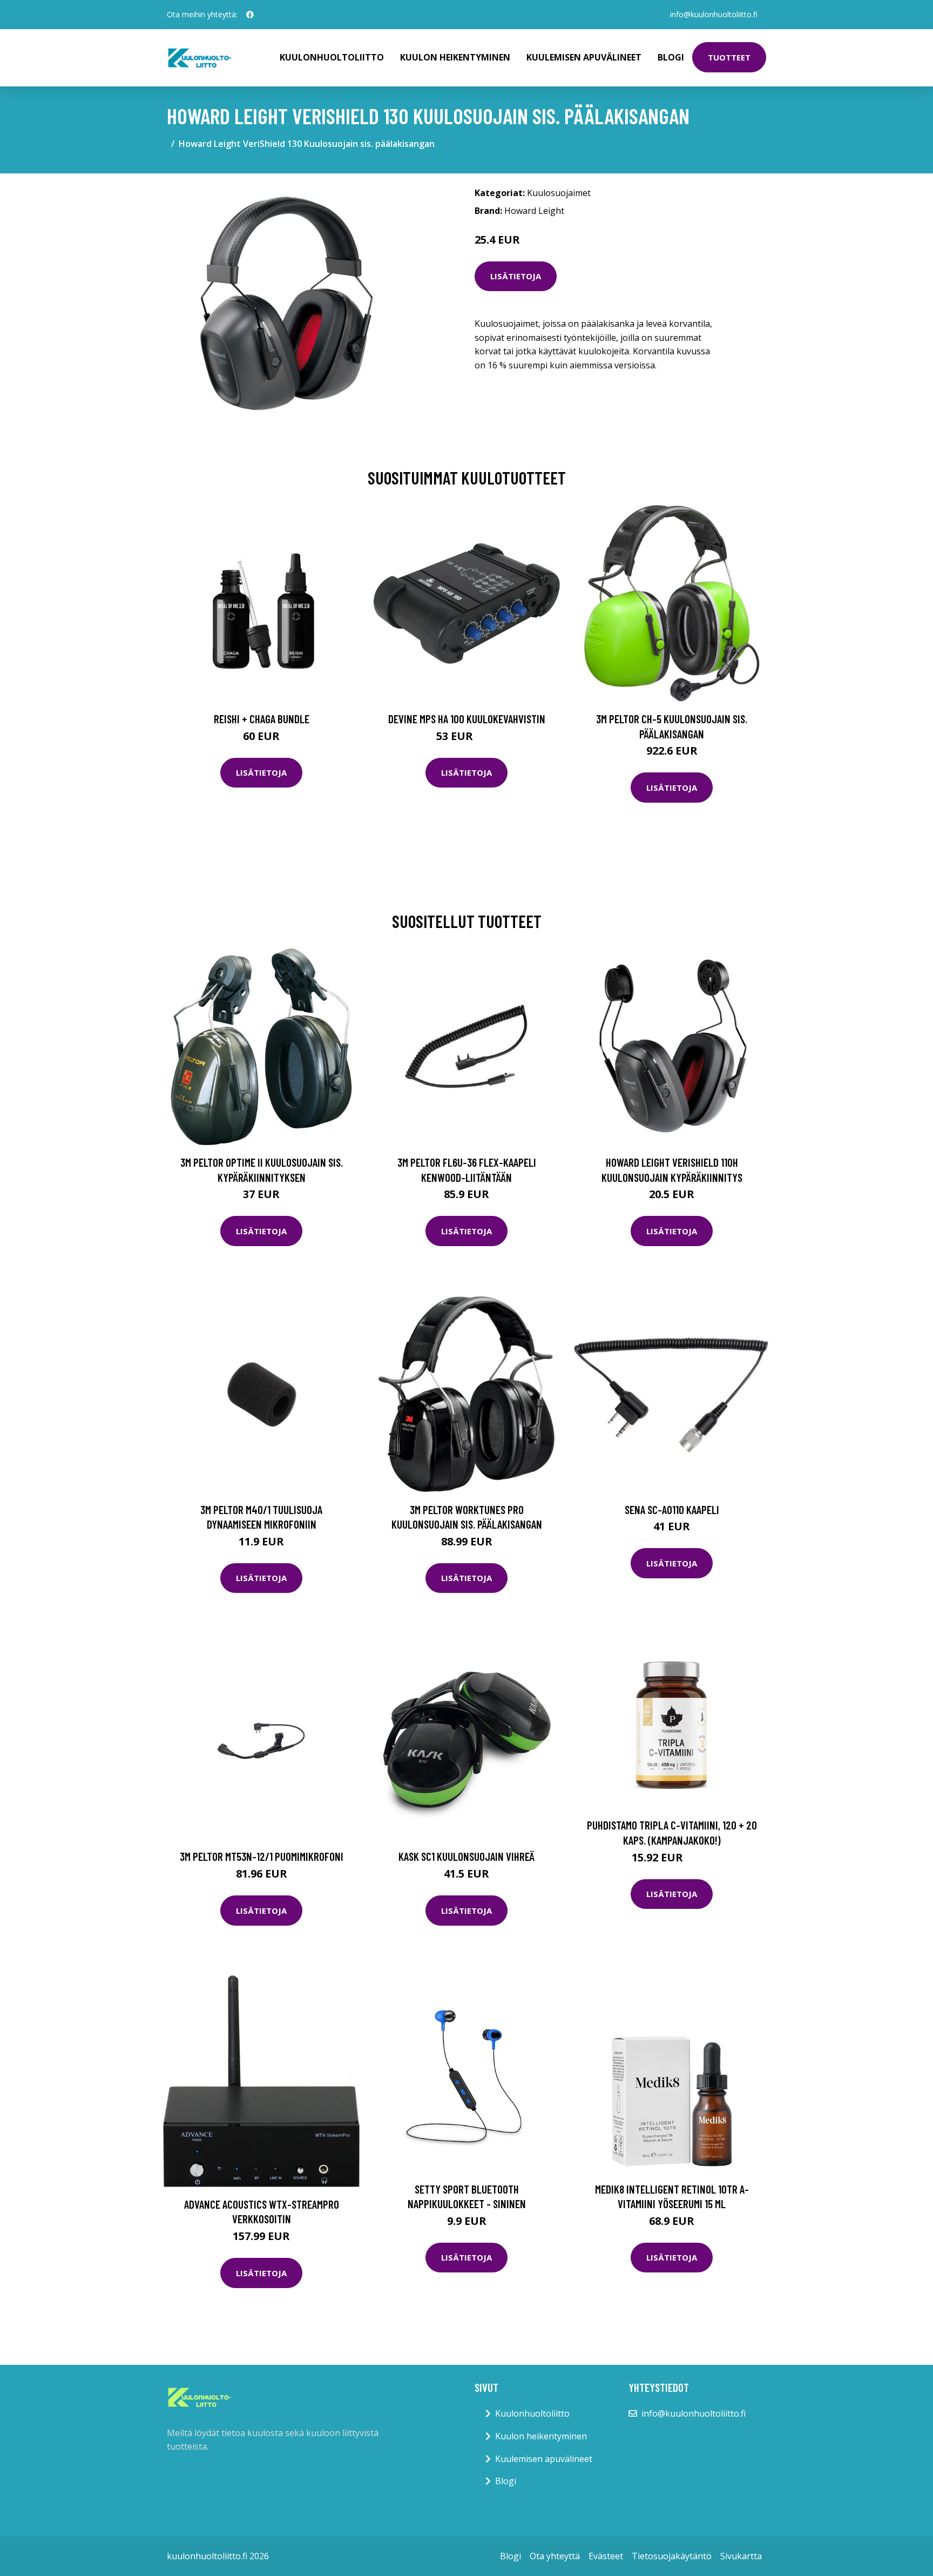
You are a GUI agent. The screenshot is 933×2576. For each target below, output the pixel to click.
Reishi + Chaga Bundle (262, 719)
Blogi (671, 57)
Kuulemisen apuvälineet (584, 57)
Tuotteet (729, 57)
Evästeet (606, 2556)
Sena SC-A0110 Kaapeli (672, 1509)
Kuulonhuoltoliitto (332, 57)
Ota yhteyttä (555, 2556)
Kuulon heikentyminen (455, 57)
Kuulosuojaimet (559, 193)
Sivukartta (741, 2556)
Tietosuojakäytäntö (672, 2556)
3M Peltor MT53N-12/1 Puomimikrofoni (262, 1856)
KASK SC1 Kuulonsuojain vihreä (466, 1856)
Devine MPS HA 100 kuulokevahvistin (467, 719)
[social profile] (250, 15)
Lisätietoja (516, 276)
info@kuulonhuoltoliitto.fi (714, 14)
